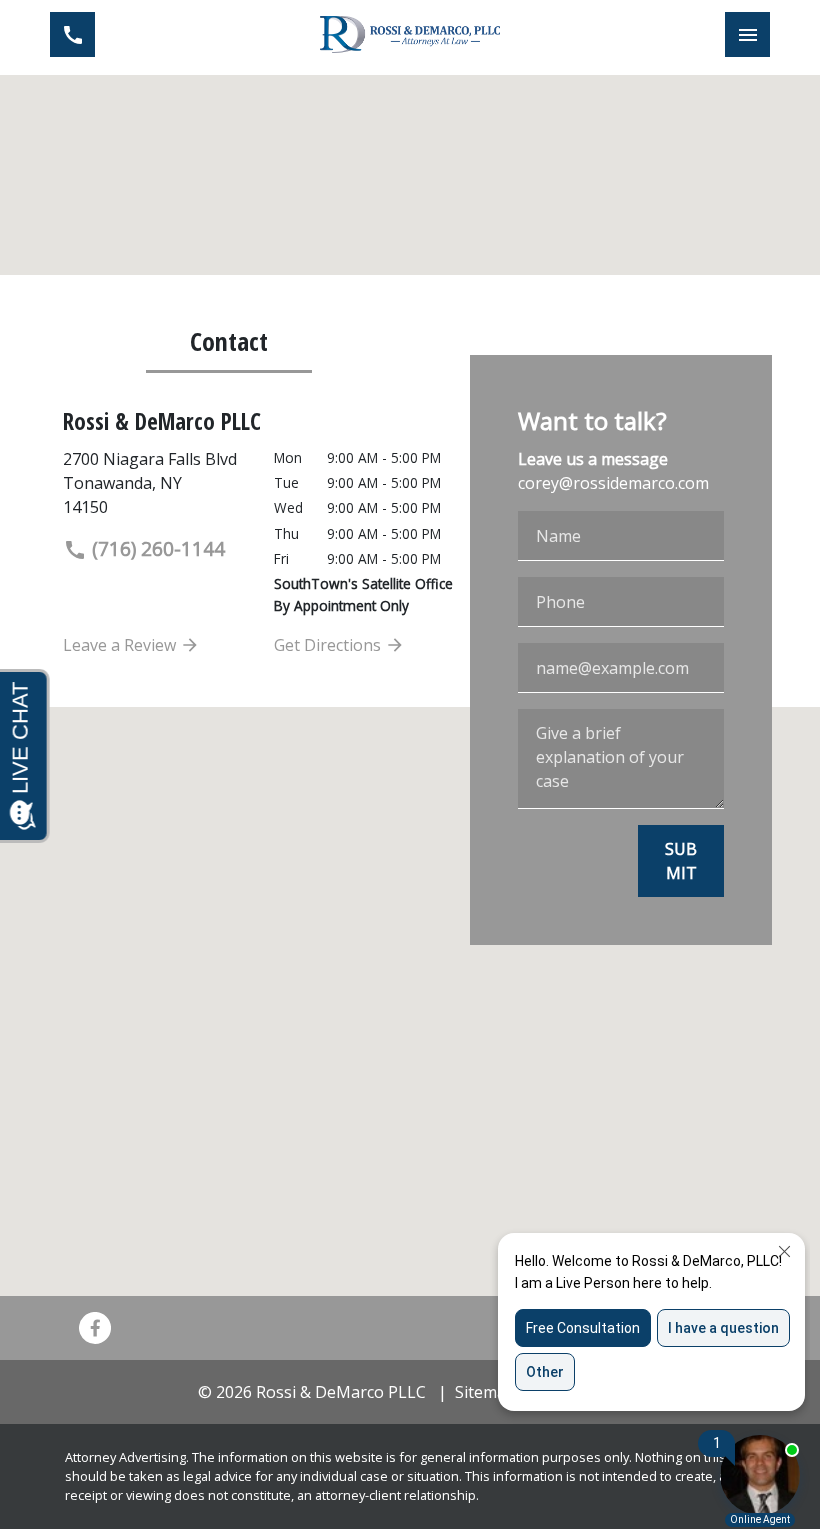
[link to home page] (410, 34)
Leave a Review (121, 645)
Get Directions (329, 645)
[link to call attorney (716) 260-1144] (72, 34)
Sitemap (485, 1392)
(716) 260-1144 (156, 548)
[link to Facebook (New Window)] (95, 1328)
